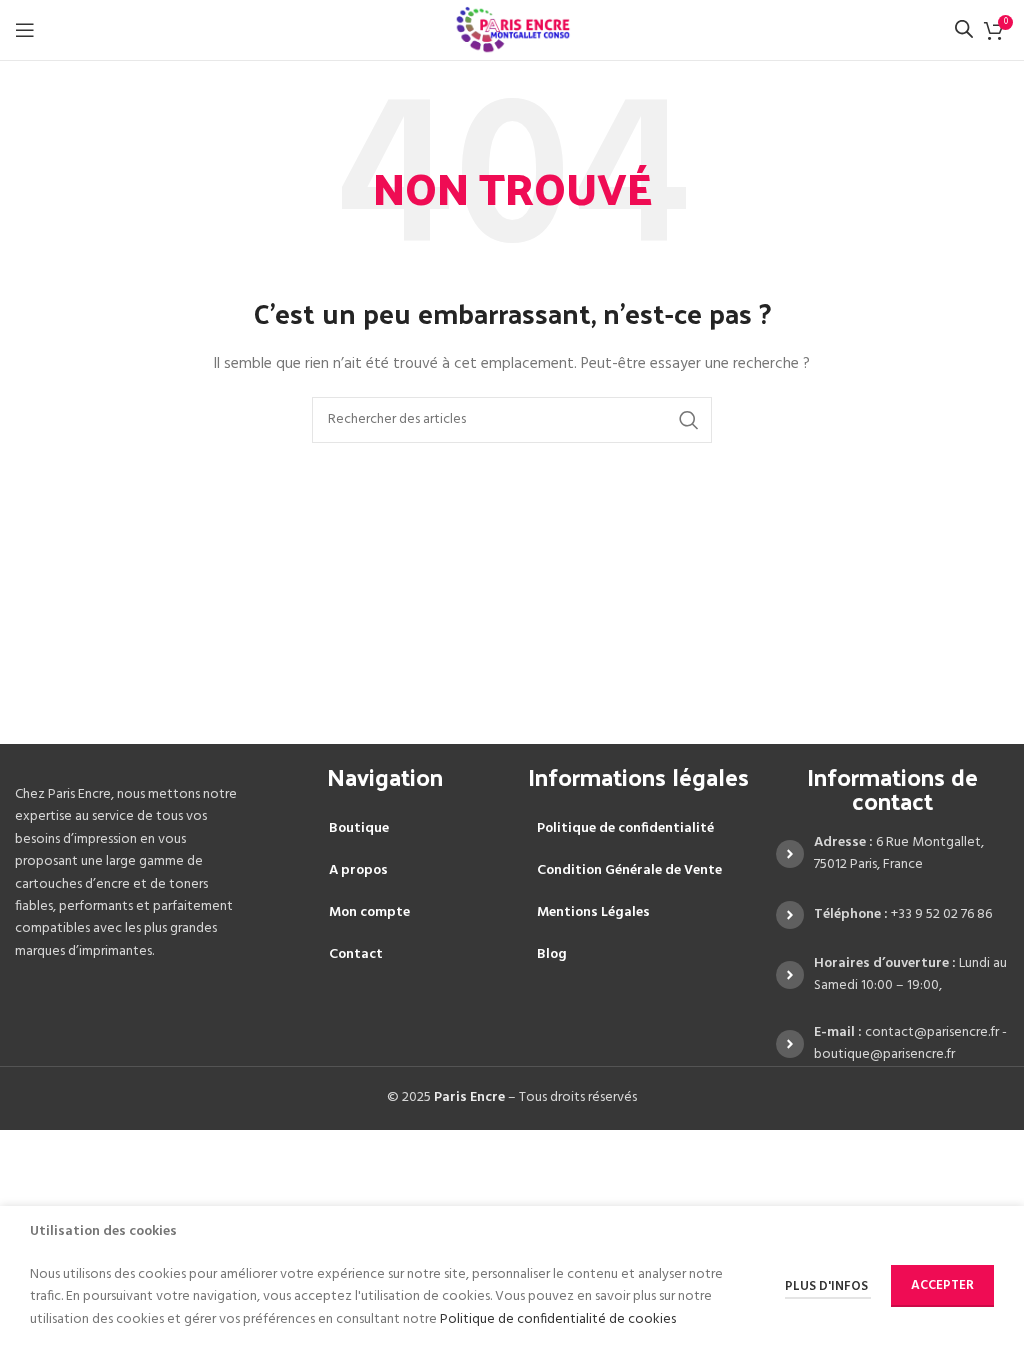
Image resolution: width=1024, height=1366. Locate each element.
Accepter (942, 1285)
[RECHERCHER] (689, 420)
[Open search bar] (964, 29)
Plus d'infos (828, 1286)
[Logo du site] (512, 30)
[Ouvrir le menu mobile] (25, 30)
